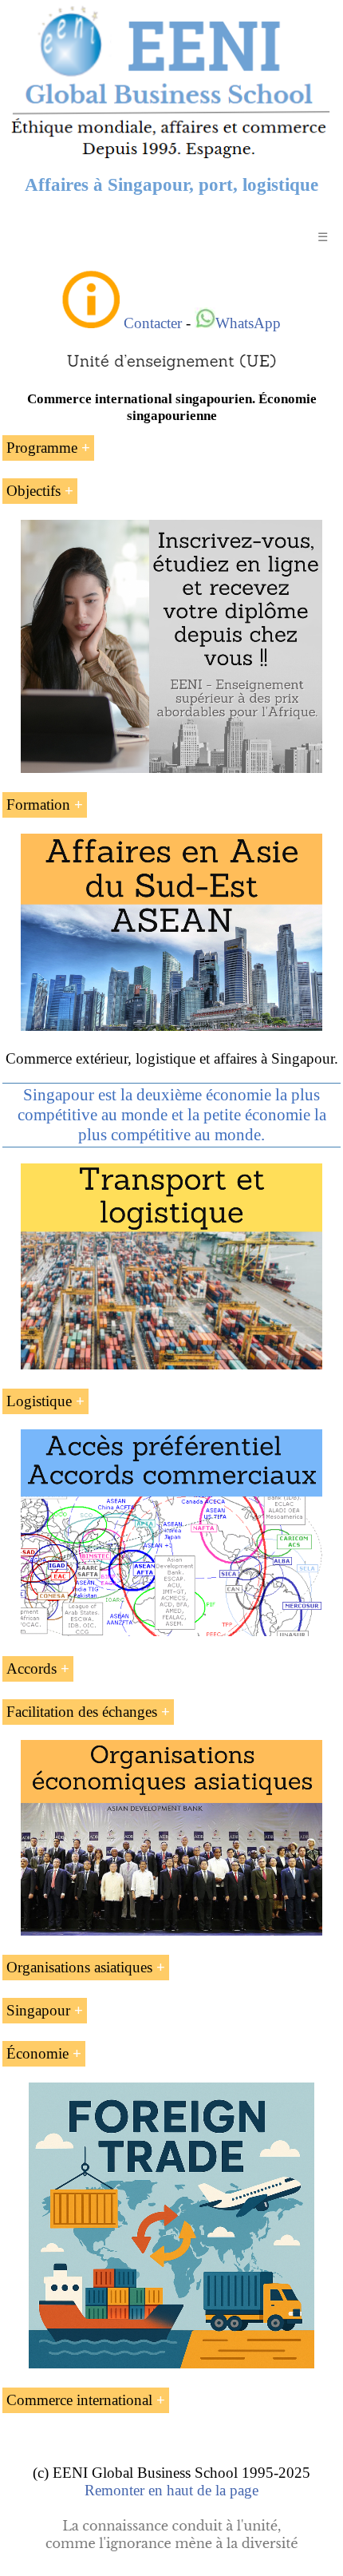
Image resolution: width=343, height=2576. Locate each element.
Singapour (38, 2010)
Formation (38, 805)
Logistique (39, 1401)
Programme (42, 448)
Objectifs (34, 491)
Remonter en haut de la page (171, 2490)
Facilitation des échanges (82, 1712)
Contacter (153, 323)
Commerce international (79, 2400)
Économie (37, 2053)
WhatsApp (248, 323)
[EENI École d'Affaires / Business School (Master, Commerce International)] (171, 159)
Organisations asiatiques (79, 1967)
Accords (32, 1668)
